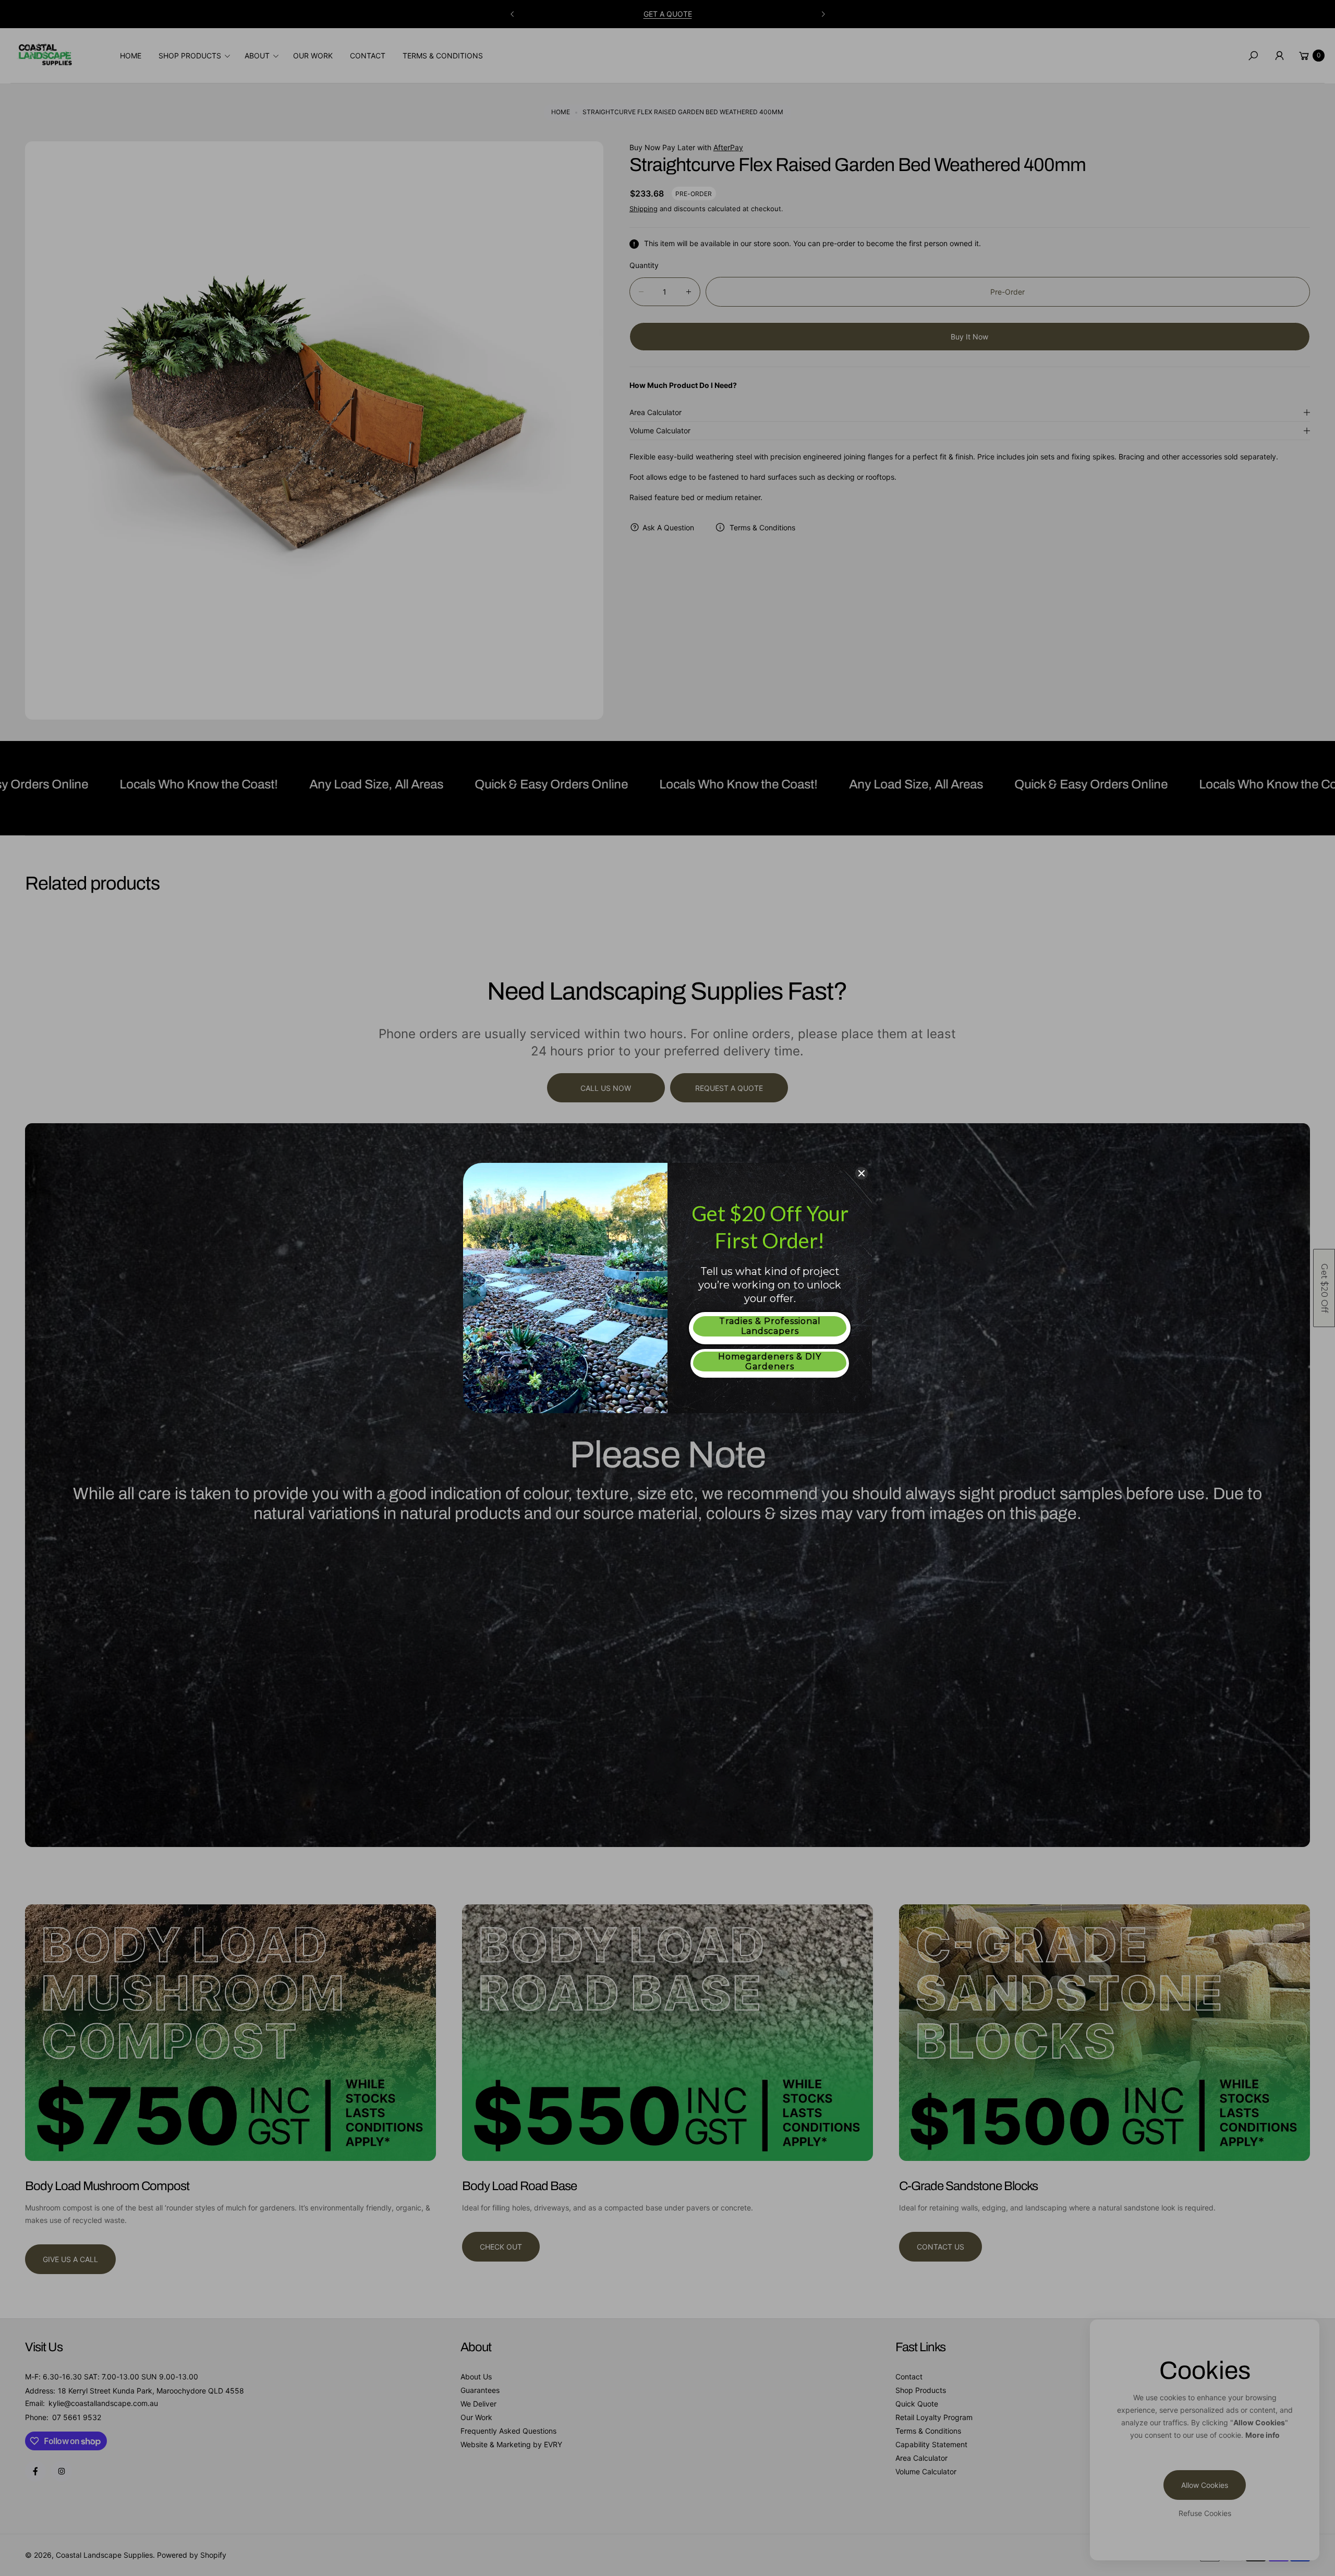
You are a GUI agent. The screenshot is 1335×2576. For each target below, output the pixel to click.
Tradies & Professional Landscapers (770, 1326)
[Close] (861, 1173)
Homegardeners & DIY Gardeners (770, 1362)
